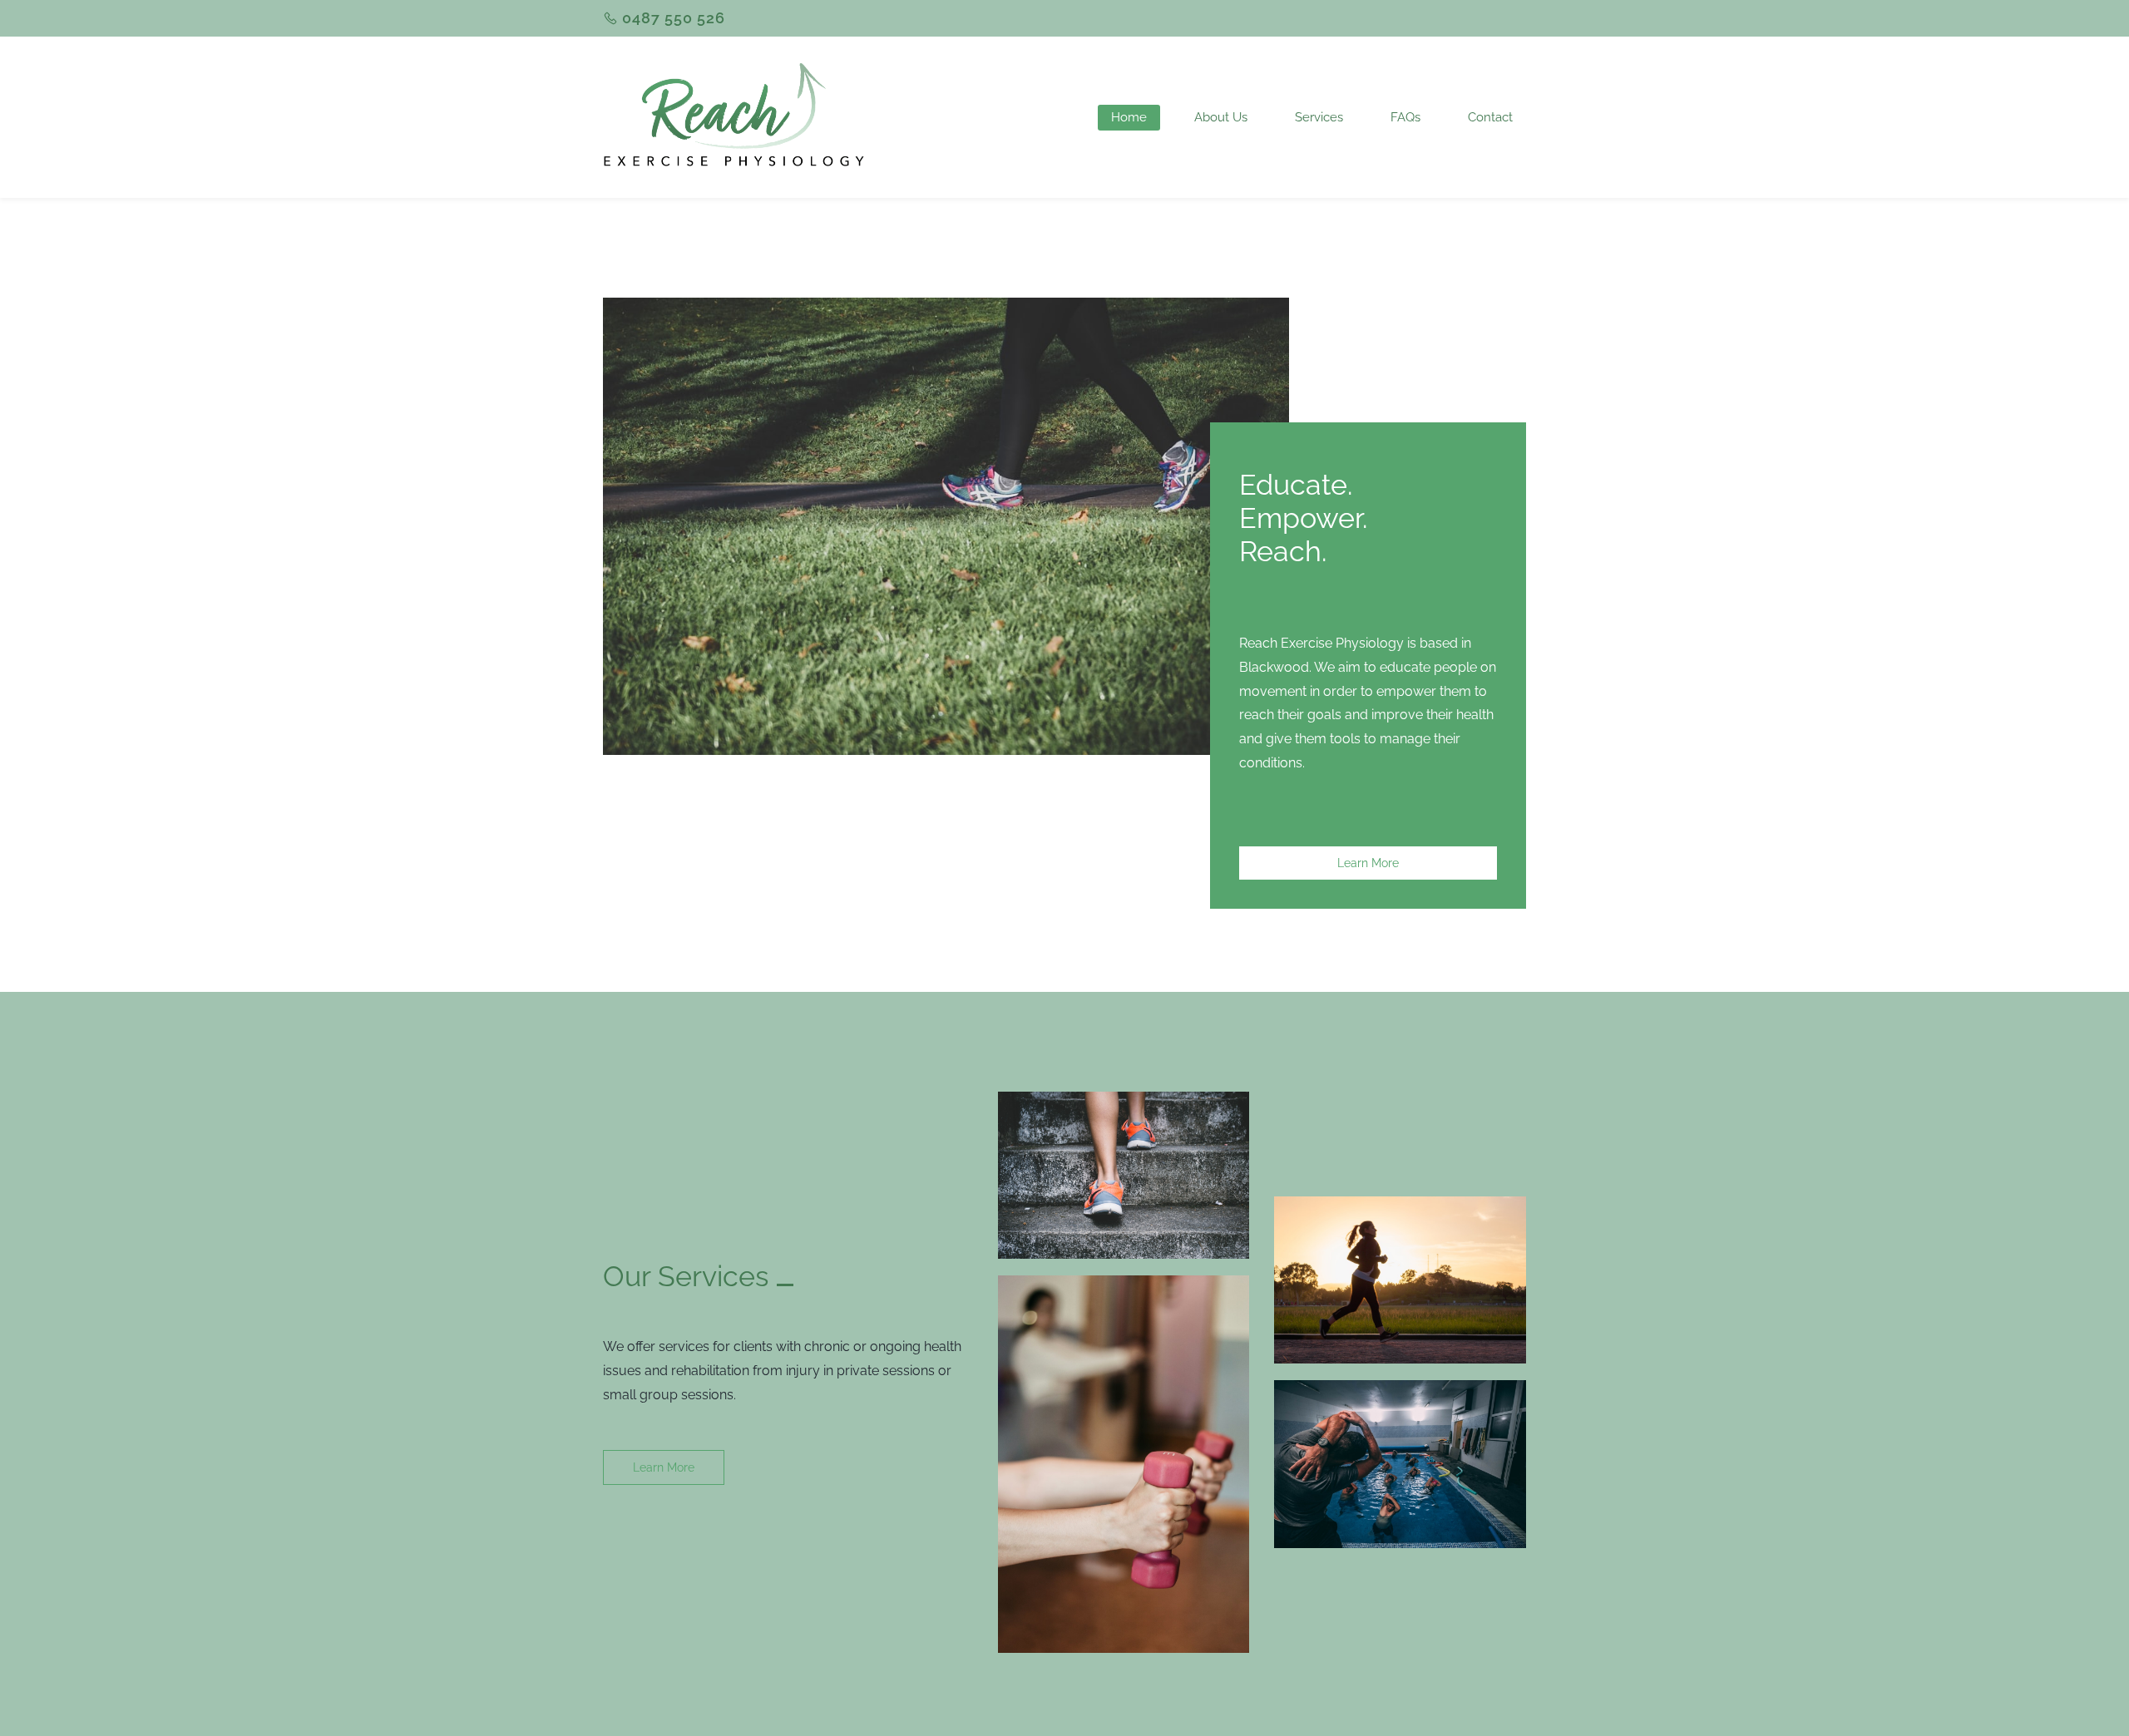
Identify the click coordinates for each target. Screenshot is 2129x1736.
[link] (946, 309)
